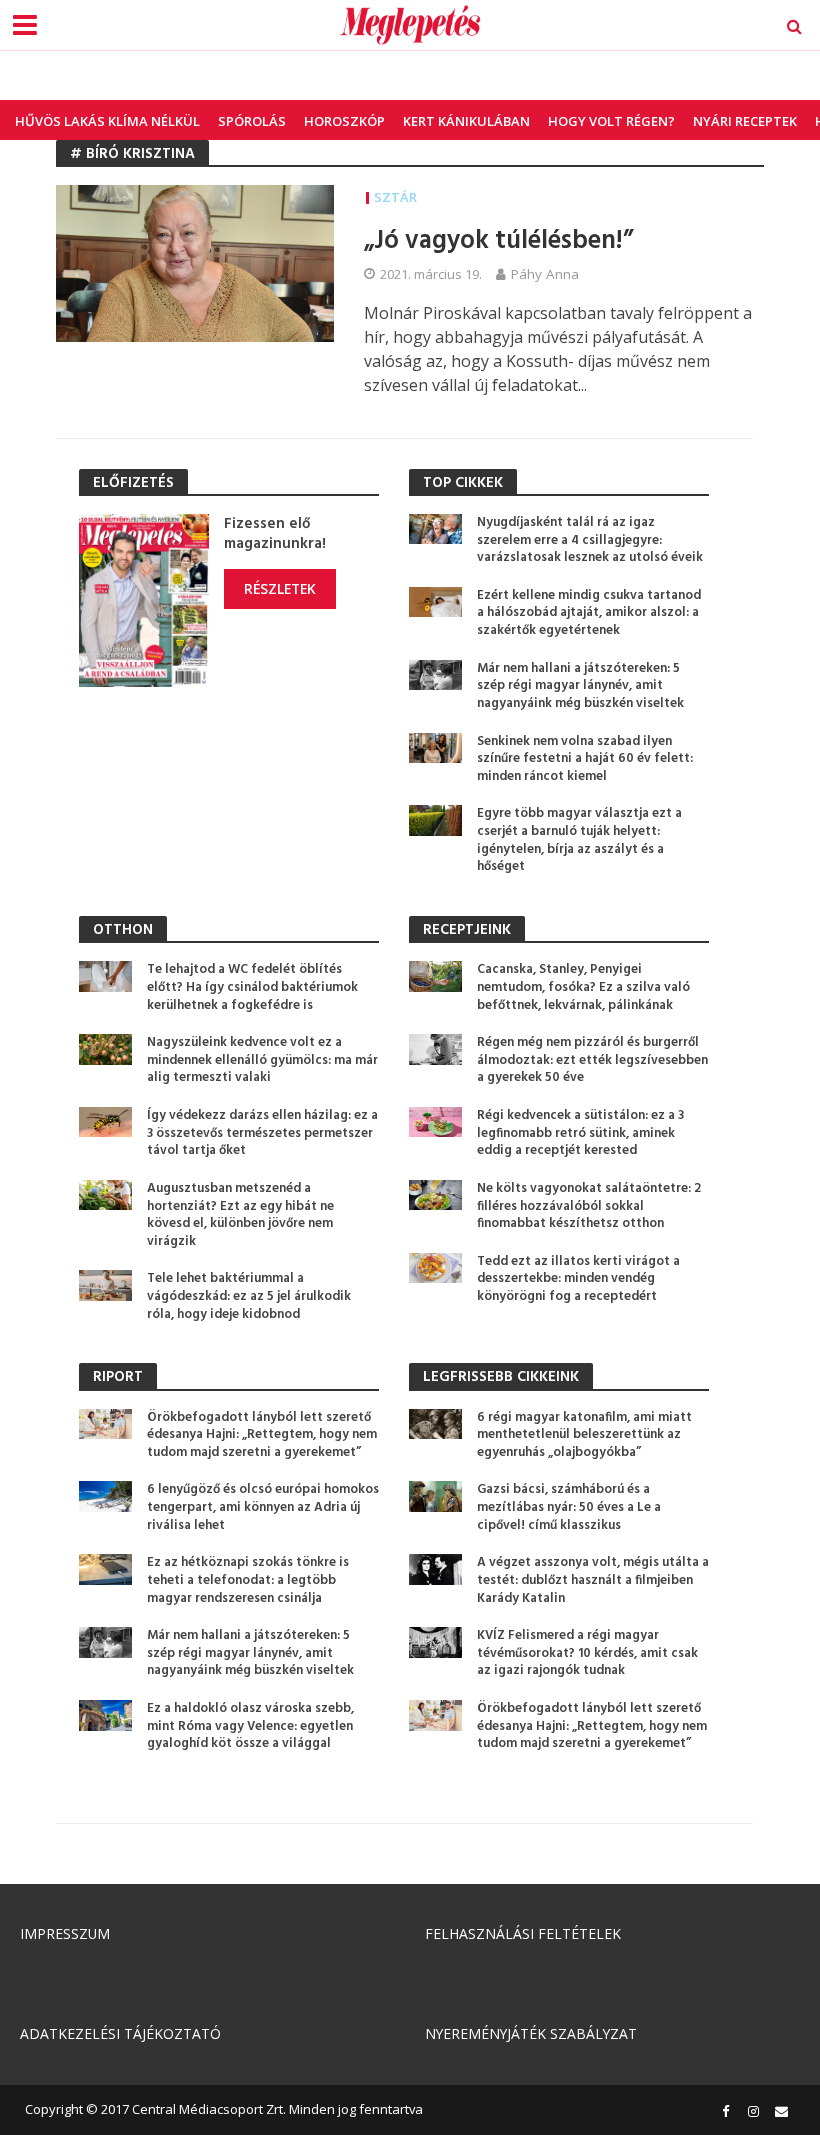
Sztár (395, 197)
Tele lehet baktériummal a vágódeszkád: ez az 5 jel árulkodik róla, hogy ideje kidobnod (249, 1296)
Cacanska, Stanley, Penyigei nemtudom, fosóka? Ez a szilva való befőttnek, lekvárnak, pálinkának (583, 987)
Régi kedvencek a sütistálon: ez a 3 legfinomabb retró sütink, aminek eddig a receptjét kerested (580, 1133)
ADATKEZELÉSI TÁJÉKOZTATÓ (120, 2033)
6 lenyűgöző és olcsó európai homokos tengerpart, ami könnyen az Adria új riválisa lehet (263, 1507)
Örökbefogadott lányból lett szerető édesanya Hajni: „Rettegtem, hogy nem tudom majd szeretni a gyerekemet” (262, 1435)
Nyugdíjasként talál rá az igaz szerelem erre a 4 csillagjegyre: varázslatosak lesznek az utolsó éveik (590, 540)
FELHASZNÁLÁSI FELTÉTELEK (523, 1933)
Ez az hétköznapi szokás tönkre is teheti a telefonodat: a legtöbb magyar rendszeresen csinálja (248, 1580)
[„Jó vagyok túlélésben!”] (195, 262)
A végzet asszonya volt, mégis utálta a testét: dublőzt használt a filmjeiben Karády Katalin (593, 1580)
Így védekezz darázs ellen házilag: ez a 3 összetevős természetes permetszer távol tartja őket (262, 1133)
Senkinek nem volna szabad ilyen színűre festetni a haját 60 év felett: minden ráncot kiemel (585, 759)
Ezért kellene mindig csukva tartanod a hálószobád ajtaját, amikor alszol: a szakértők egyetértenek (589, 613)
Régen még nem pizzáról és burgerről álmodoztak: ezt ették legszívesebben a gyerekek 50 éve (592, 1060)
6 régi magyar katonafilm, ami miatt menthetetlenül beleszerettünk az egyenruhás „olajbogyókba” (584, 1435)
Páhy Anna (545, 274)
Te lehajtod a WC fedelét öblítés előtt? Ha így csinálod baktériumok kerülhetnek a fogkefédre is (252, 987)
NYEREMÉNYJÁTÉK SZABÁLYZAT (531, 2033)
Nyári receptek (745, 121)
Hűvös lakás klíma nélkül (107, 121)
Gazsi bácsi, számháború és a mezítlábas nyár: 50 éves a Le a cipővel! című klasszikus (569, 1507)
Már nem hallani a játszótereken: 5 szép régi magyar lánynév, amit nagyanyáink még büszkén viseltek (580, 686)
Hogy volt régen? (611, 121)
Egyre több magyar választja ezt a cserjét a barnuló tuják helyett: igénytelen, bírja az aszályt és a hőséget (579, 840)
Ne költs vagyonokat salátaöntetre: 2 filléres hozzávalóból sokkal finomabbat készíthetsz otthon (589, 1206)
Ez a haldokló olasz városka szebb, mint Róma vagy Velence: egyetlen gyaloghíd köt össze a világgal (250, 1726)
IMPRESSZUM (65, 1933)
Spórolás (252, 121)
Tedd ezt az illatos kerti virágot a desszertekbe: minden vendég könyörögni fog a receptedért (578, 1279)
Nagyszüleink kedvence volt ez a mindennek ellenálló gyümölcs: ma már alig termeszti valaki (262, 1060)
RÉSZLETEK (280, 588)
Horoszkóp (344, 121)
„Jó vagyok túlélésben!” (498, 241)
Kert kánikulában (466, 121)
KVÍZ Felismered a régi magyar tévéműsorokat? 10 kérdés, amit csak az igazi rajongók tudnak (587, 1653)
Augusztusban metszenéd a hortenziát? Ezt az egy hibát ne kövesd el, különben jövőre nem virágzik (240, 1215)
